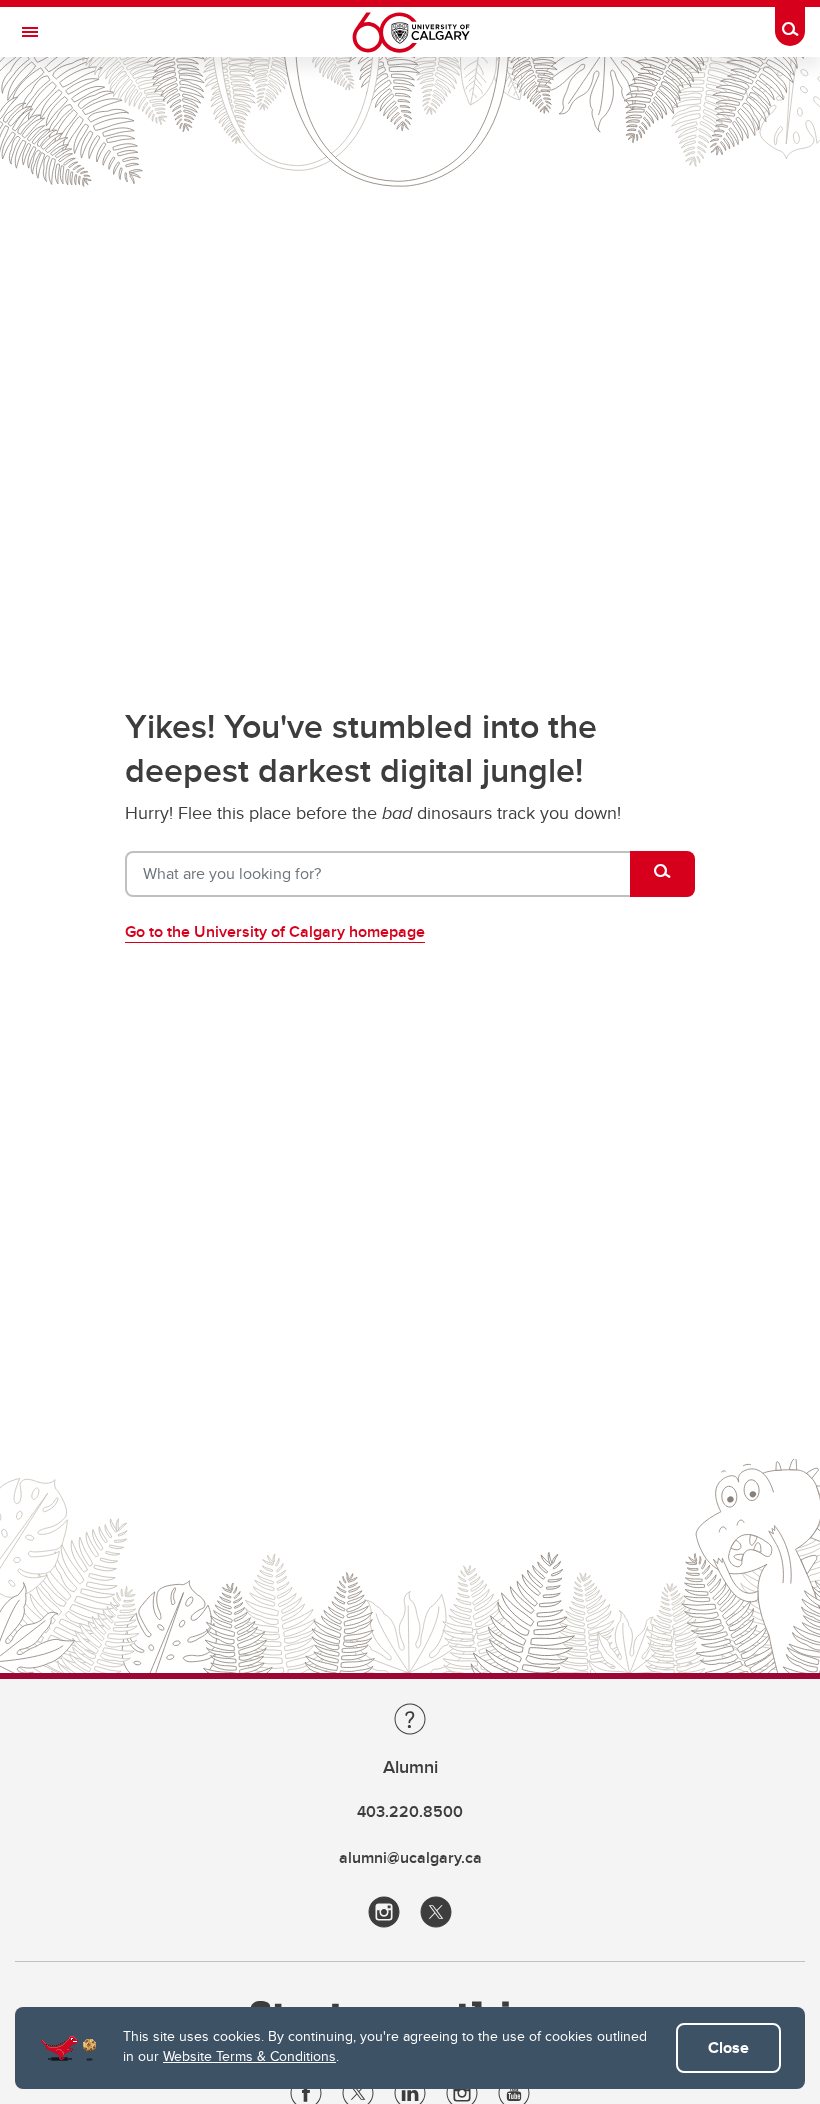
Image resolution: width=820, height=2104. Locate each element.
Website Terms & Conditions (249, 2056)
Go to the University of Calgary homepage (275, 931)
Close (728, 2047)
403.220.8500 (410, 1811)
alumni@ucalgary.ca (410, 1857)
